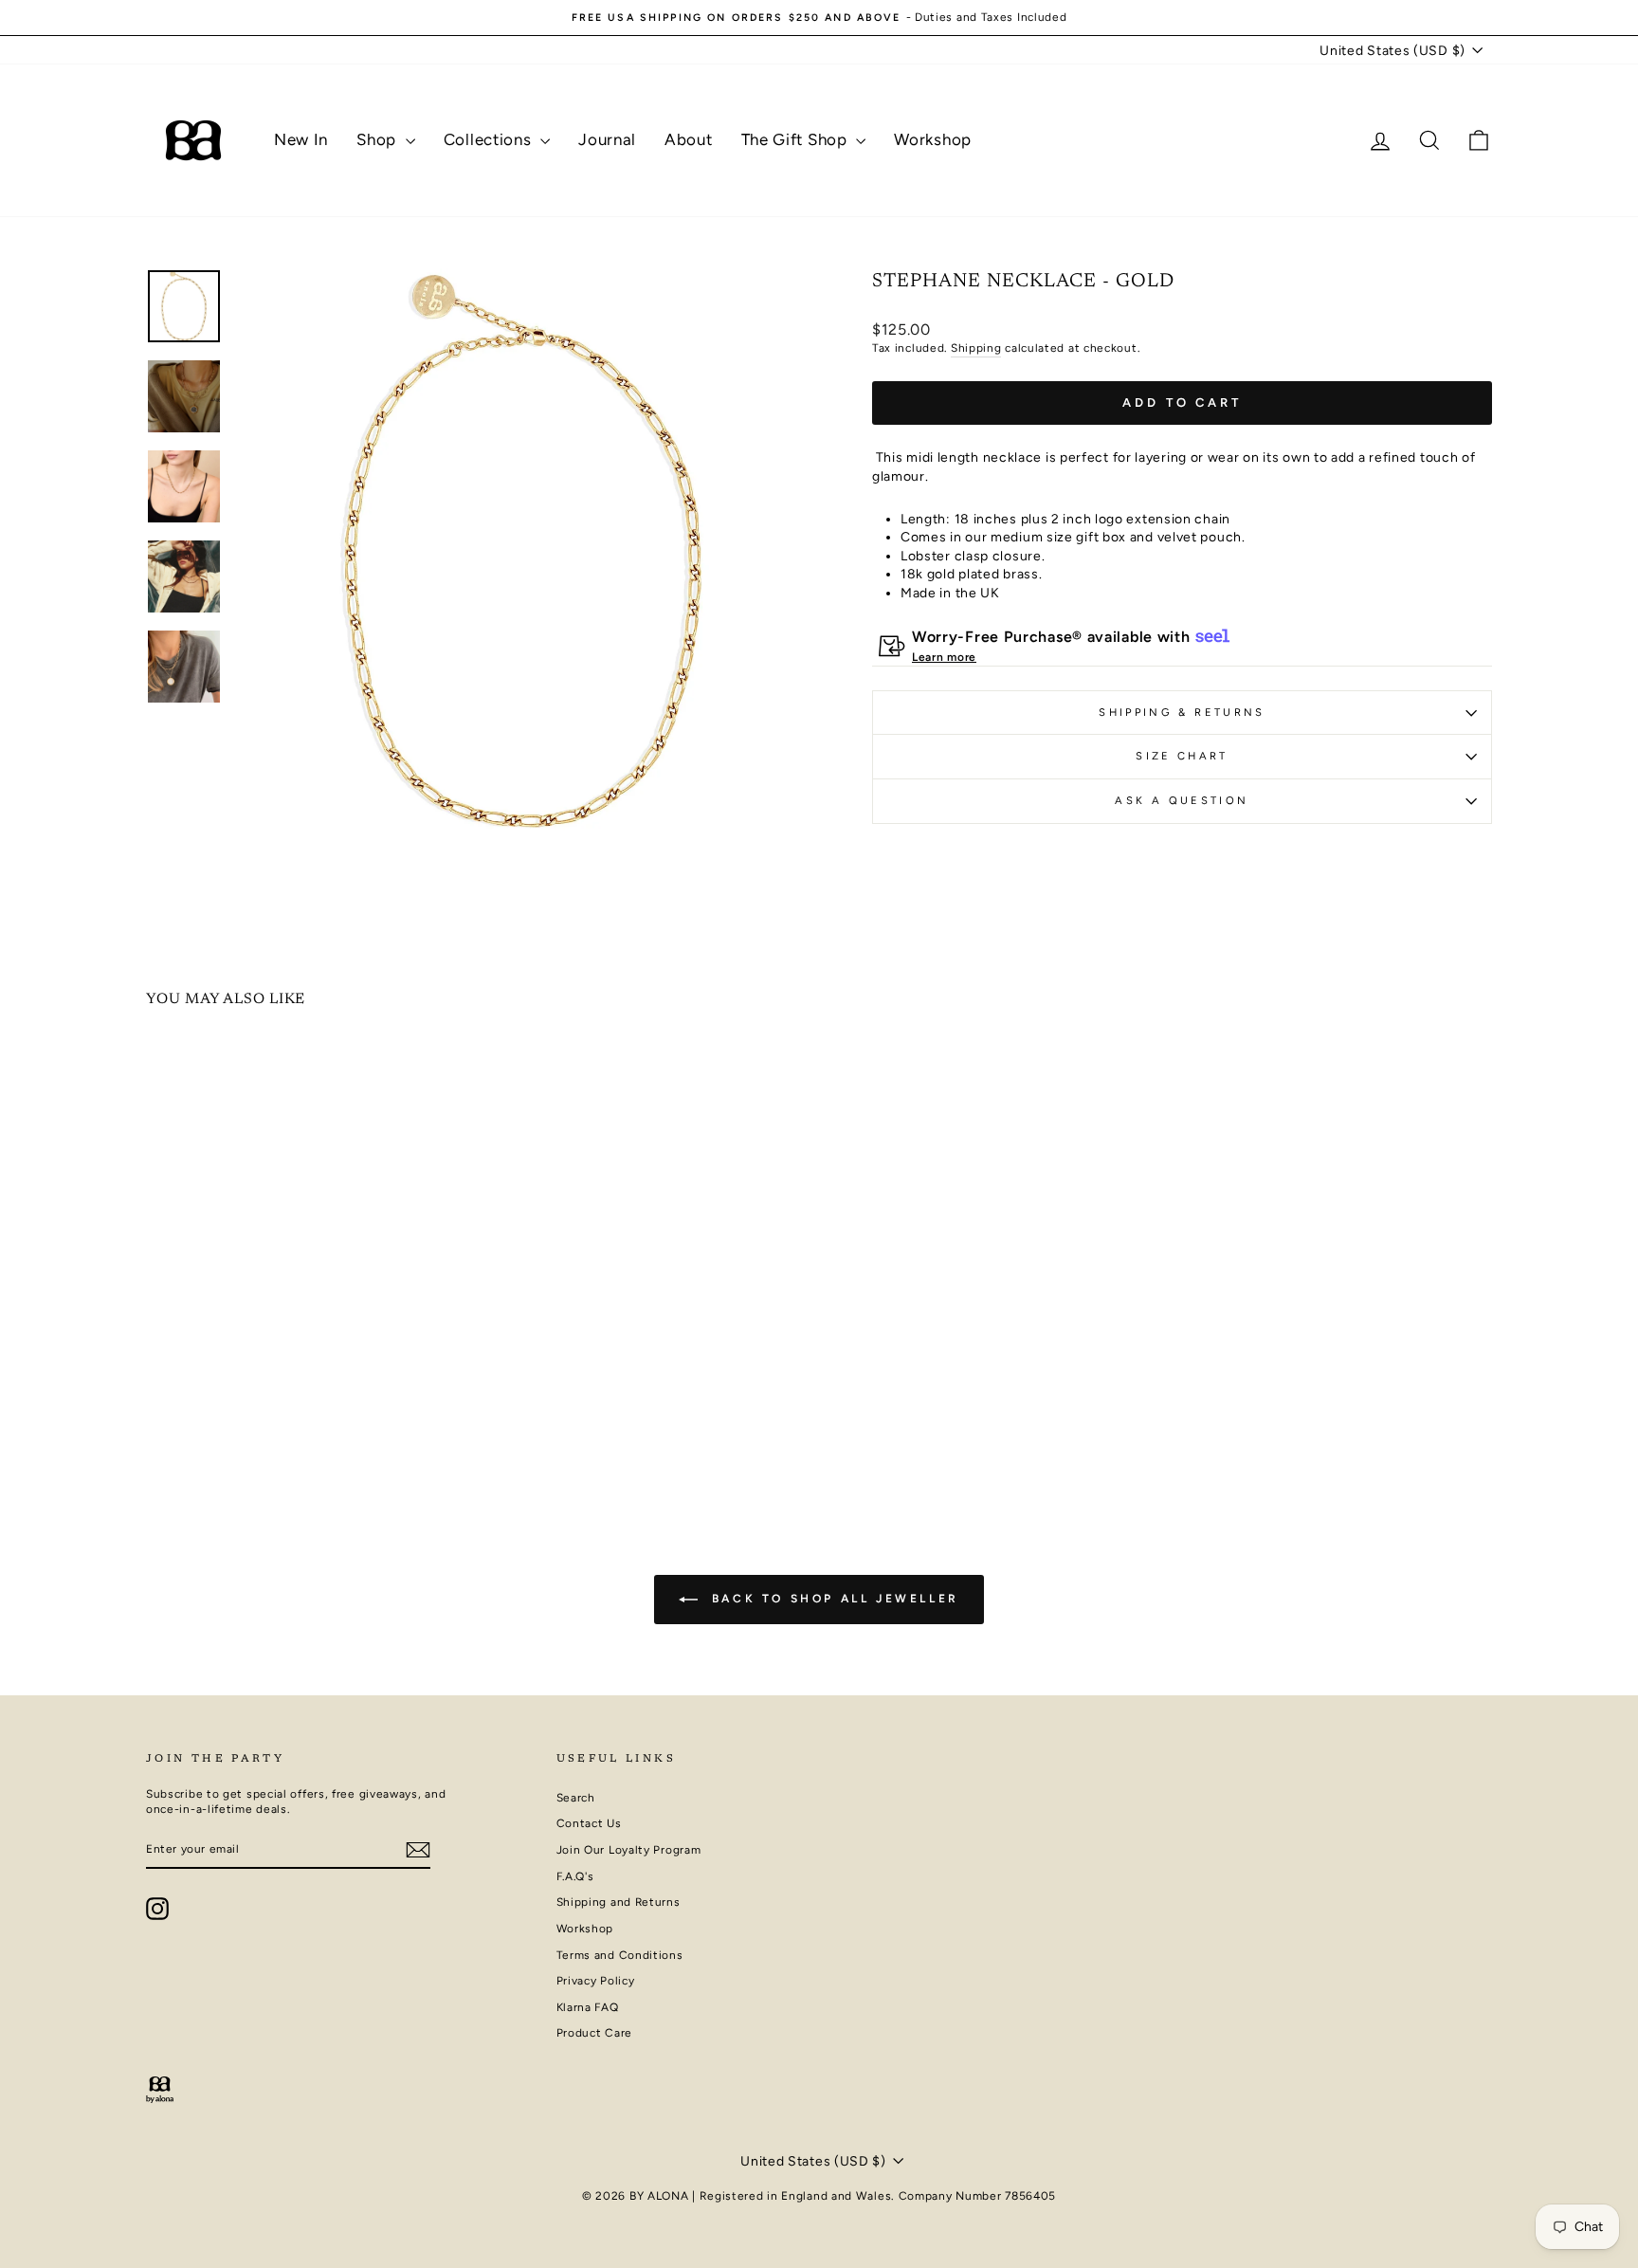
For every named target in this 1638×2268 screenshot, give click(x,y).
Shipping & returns (1182, 712)
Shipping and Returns (619, 1902)
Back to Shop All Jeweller (832, 1599)
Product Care (594, 2033)
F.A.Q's (575, 1876)
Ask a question (1182, 800)
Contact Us (589, 1823)
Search (576, 1798)
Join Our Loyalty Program (629, 1850)
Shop (379, 139)
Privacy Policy (596, 1981)
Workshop (933, 139)
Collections (490, 139)
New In (301, 139)
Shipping (976, 348)
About (689, 139)
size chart (1182, 756)
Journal (607, 139)
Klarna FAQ (588, 2007)
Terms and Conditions (620, 1955)
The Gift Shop (797, 139)
